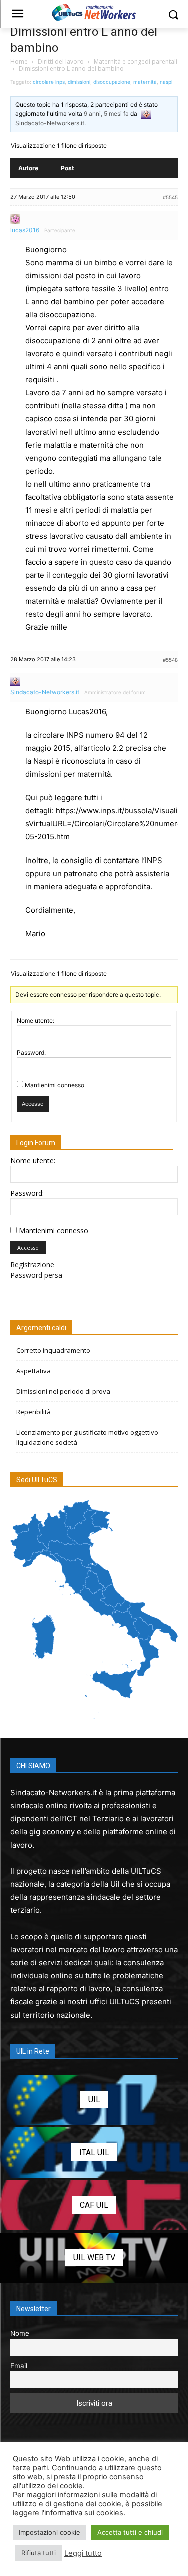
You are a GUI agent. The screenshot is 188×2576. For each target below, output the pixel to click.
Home (19, 61)
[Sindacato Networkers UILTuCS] (94, 12)
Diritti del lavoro (61, 61)
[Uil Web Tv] (94, 2258)
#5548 (170, 660)
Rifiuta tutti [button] (38, 2553)
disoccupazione (112, 82)
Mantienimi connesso (54, 1085)
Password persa (36, 1275)
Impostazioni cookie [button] (49, 2532)
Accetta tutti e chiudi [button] (130, 2532)
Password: (31, 1053)
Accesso (33, 1104)
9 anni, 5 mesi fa (106, 114)
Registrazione (32, 1265)
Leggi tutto (83, 2553)
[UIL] (94, 2100)
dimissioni (79, 82)
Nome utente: (35, 1021)
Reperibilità (33, 1412)
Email (19, 2366)
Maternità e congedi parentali (136, 61)
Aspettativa (33, 1371)
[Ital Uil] (94, 2153)
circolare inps (49, 82)
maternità (145, 82)
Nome (20, 2333)
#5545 (170, 197)
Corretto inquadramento (53, 1350)
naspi (166, 82)
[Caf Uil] (94, 2205)
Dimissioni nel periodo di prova (63, 1391)
